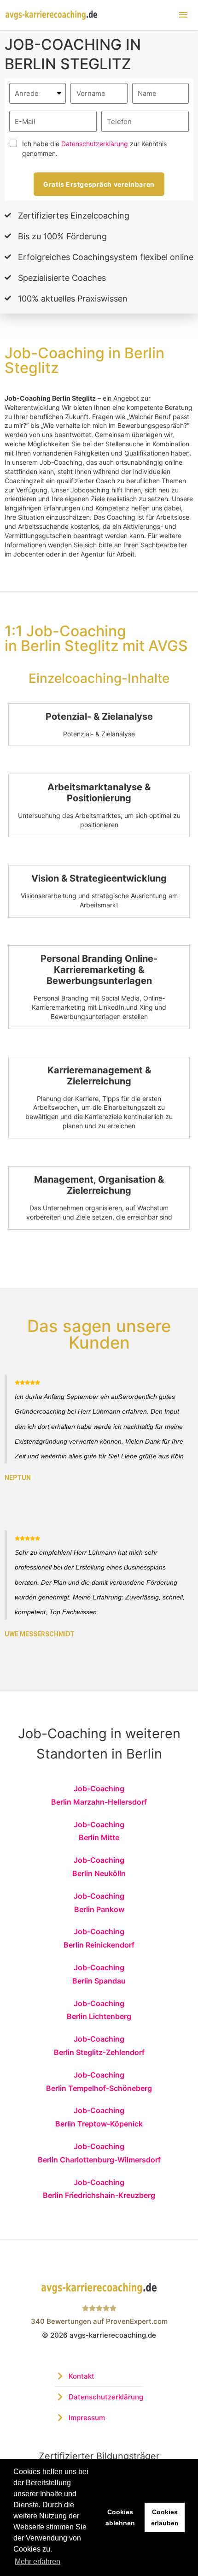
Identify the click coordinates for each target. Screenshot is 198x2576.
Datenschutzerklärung (95, 144)
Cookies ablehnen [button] (120, 2517)
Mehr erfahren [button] (38, 2561)
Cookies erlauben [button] (165, 2517)
